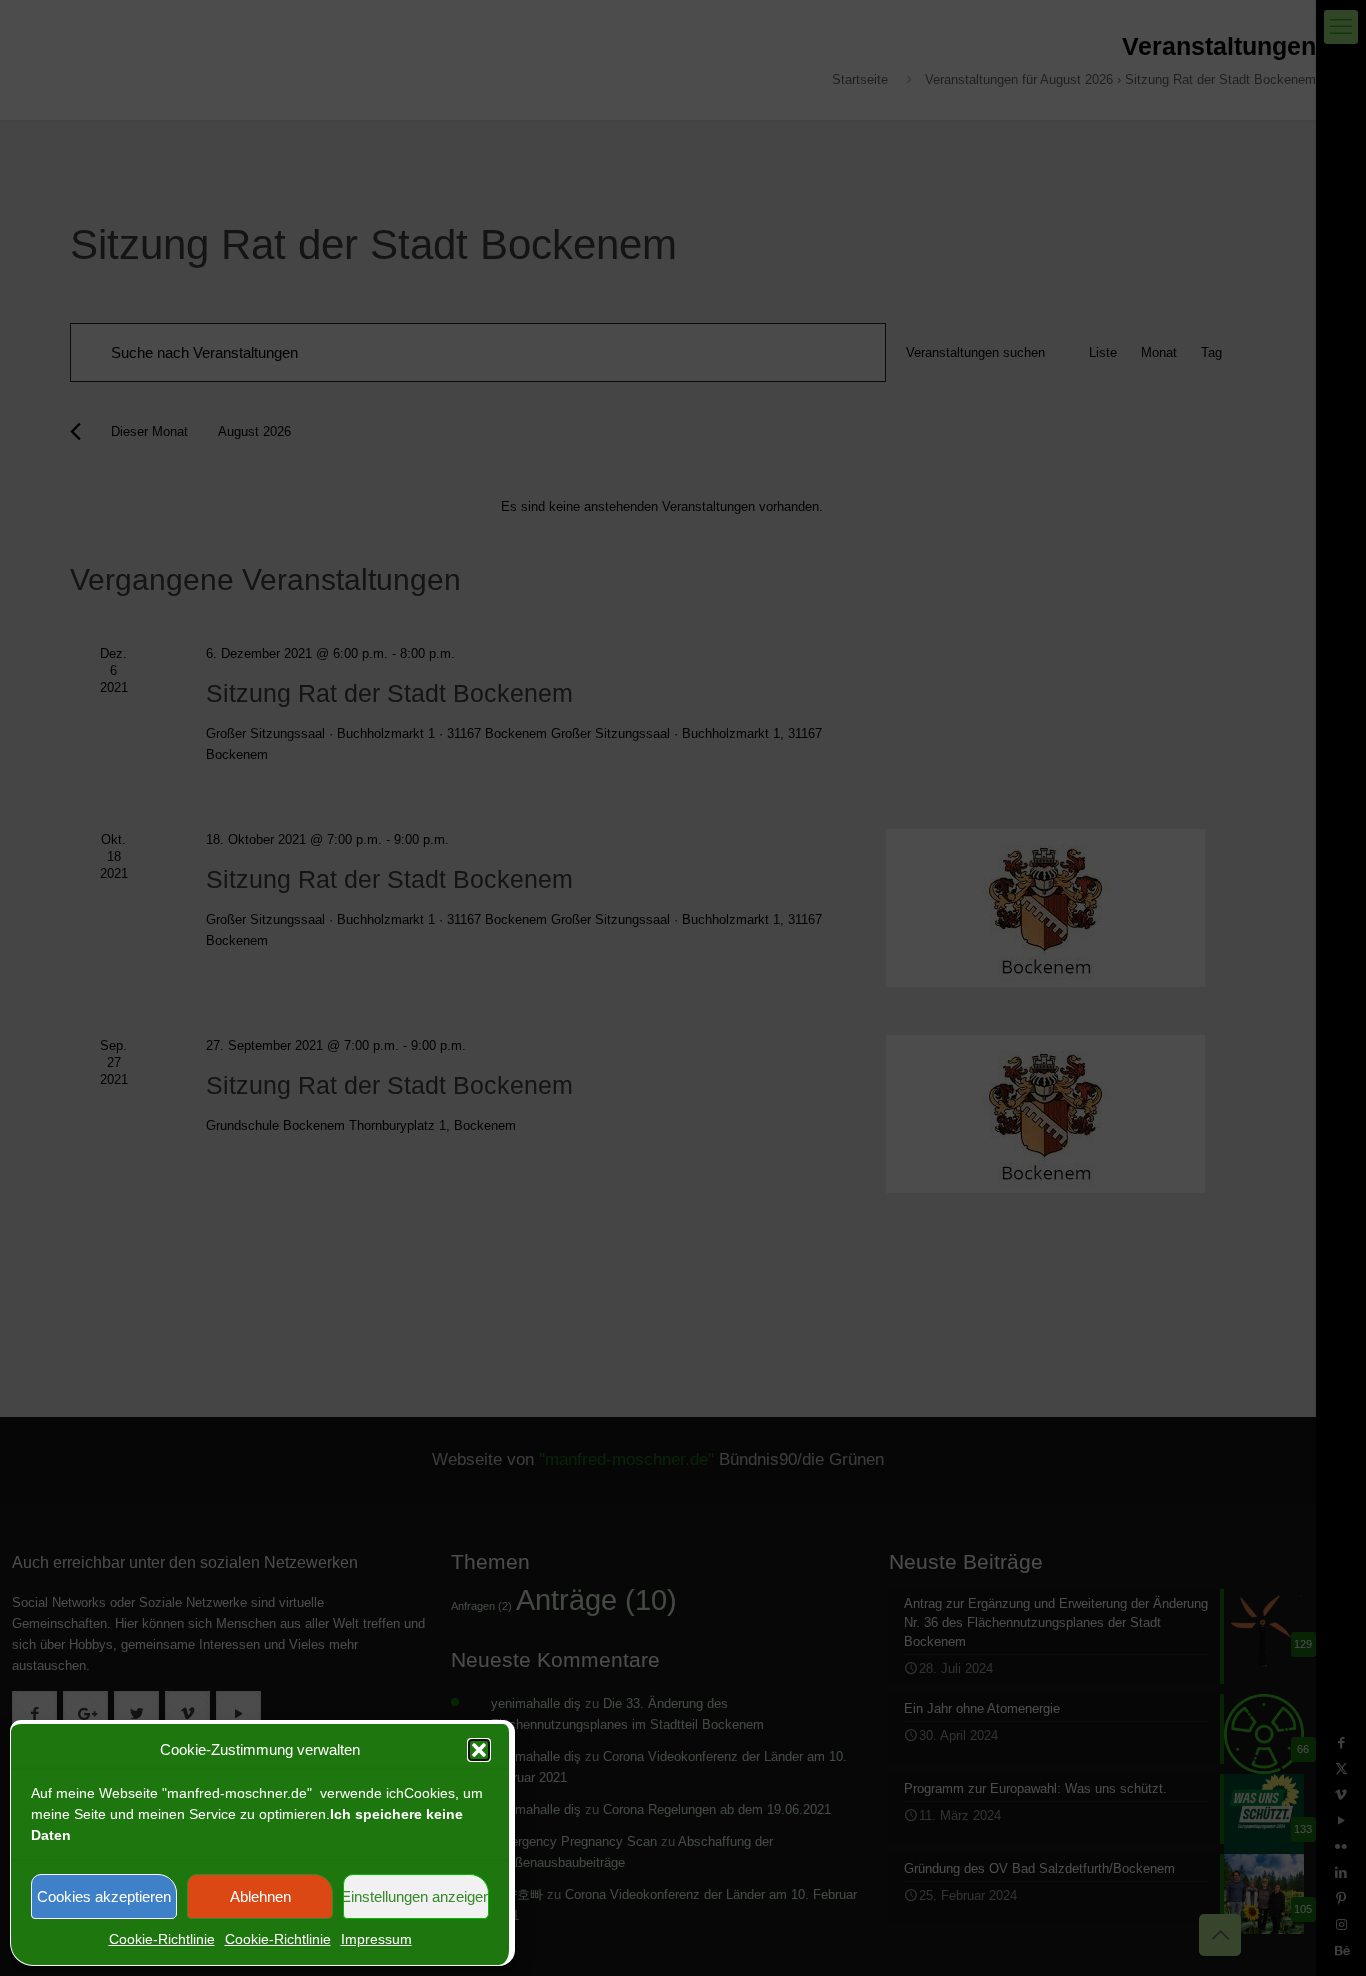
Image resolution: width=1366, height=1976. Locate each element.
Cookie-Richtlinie (162, 1939)
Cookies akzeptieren (104, 1896)
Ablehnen (260, 1896)
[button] (479, 1750)
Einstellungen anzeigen (416, 1896)
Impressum (376, 1939)
